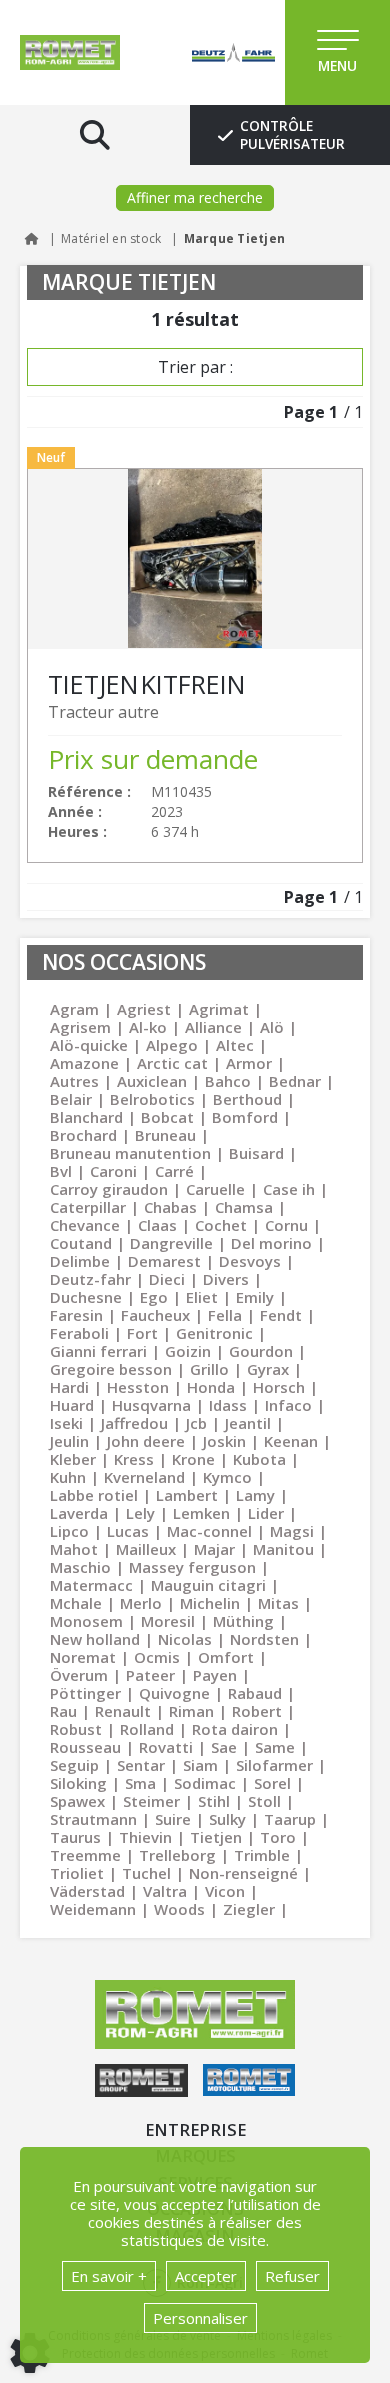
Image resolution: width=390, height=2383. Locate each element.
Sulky (227, 1819)
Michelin (210, 1603)
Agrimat (219, 1009)
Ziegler (249, 1909)
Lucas (128, 1531)
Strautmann (93, 1819)
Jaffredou (134, 1423)
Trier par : (195, 367)
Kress (134, 1459)
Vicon (225, 1891)
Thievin (145, 1837)
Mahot (74, 1549)
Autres (74, 1081)
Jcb (196, 1423)
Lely (140, 1513)
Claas (157, 1225)
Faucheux (155, 1315)
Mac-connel (209, 1531)
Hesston (138, 1387)
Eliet (202, 1297)
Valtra (165, 1891)
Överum (79, 1675)
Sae (224, 1747)
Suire (173, 1819)
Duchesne (86, 1297)
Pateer (150, 1675)
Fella (225, 1315)
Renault (123, 1711)
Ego (154, 1297)
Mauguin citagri (208, 1585)
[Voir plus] (195, 665)
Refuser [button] (292, 2276)
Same (275, 1747)
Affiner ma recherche (195, 197)
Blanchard (86, 1117)
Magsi (292, 1531)
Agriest (144, 1009)
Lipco (69, 1531)
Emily (255, 1297)
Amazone (84, 1063)
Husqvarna (151, 1405)
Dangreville (171, 1243)
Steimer (151, 1801)
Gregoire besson (111, 1369)
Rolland (147, 1729)
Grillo (209, 1369)
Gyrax (268, 1369)
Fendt (281, 1315)
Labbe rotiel (94, 1495)
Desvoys (250, 1261)
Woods (179, 1909)
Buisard (256, 1153)
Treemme (85, 1855)
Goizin (188, 1351)
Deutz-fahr (90, 1279)
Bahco (228, 1081)
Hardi (69, 1387)
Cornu (286, 1225)
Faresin (76, 1315)
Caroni (113, 1171)
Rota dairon (235, 1729)
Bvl (61, 1171)
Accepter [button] (206, 2276)
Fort (142, 1333)
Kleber (73, 1459)
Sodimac (205, 1783)
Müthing (243, 1621)
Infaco (288, 1405)
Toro (278, 1837)
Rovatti (166, 1747)
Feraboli (79, 1333)
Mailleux (146, 1549)
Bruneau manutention (130, 1153)
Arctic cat (172, 1063)
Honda (211, 1387)
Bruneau (165, 1135)
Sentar (141, 1765)
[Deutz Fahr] (215, 53)
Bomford (245, 1117)
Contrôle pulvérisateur (292, 135)
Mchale (76, 1603)
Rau (63, 1711)
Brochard (83, 1135)
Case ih (289, 1189)
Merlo (141, 1603)
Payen (215, 1675)
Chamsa (244, 1207)
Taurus (75, 1837)
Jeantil (248, 1423)
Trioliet (77, 1873)
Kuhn (68, 1477)
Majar (214, 1549)
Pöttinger (85, 1693)
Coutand (81, 1243)
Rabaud (255, 1693)
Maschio (80, 1567)
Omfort (226, 1657)
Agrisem (80, 1027)
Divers (226, 1279)
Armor (249, 1063)
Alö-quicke (89, 1045)
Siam (200, 1765)
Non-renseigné (243, 1873)
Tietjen (216, 1837)
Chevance (85, 1225)
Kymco (227, 1477)
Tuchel (146, 1873)
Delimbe (80, 1261)
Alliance (213, 1027)
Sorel (272, 1783)
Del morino (271, 1243)
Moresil (168, 1621)
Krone (193, 1459)
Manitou (283, 1549)
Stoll (264, 1801)
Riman (191, 1711)
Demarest (164, 1261)
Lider (266, 1513)
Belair (71, 1099)
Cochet (221, 1225)
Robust (76, 1729)
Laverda (79, 1513)
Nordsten (264, 1639)
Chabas (170, 1207)
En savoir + (109, 2276)
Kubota (259, 1459)
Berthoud (247, 1099)
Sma (140, 1783)
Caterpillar (88, 1207)
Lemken (201, 1513)
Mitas (278, 1603)
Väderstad (87, 1891)
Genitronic (214, 1333)
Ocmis (157, 1657)
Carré (174, 1171)
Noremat (83, 1657)
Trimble (262, 1855)
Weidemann (93, 1909)
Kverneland (144, 1477)
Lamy (255, 1495)
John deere (146, 1441)
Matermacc (91, 1585)
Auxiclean (152, 1081)
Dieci (167, 1279)
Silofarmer (274, 1765)
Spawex (77, 1801)
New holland (95, 1639)
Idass (228, 1405)
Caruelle (215, 1189)
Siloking (78, 1783)
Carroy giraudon (109, 1189)
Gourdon (261, 1351)
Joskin (224, 1441)
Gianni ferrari (98, 1351)
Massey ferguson (192, 1567)
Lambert (187, 1495)
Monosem (86, 1621)
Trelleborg (177, 1855)
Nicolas (185, 1639)
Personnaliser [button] (200, 2318)
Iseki (66, 1423)
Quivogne (174, 1693)
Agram (74, 1009)
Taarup (290, 1819)
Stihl (214, 1801)
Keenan (291, 1441)
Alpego (172, 1045)
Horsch (279, 1387)
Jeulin (69, 1441)
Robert (257, 1711)
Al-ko (148, 1027)
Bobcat (167, 1117)
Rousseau (85, 1747)
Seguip (74, 1765)
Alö (272, 1027)
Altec (235, 1045)
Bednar (295, 1081)
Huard (72, 1405)
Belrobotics (152, 1099)
